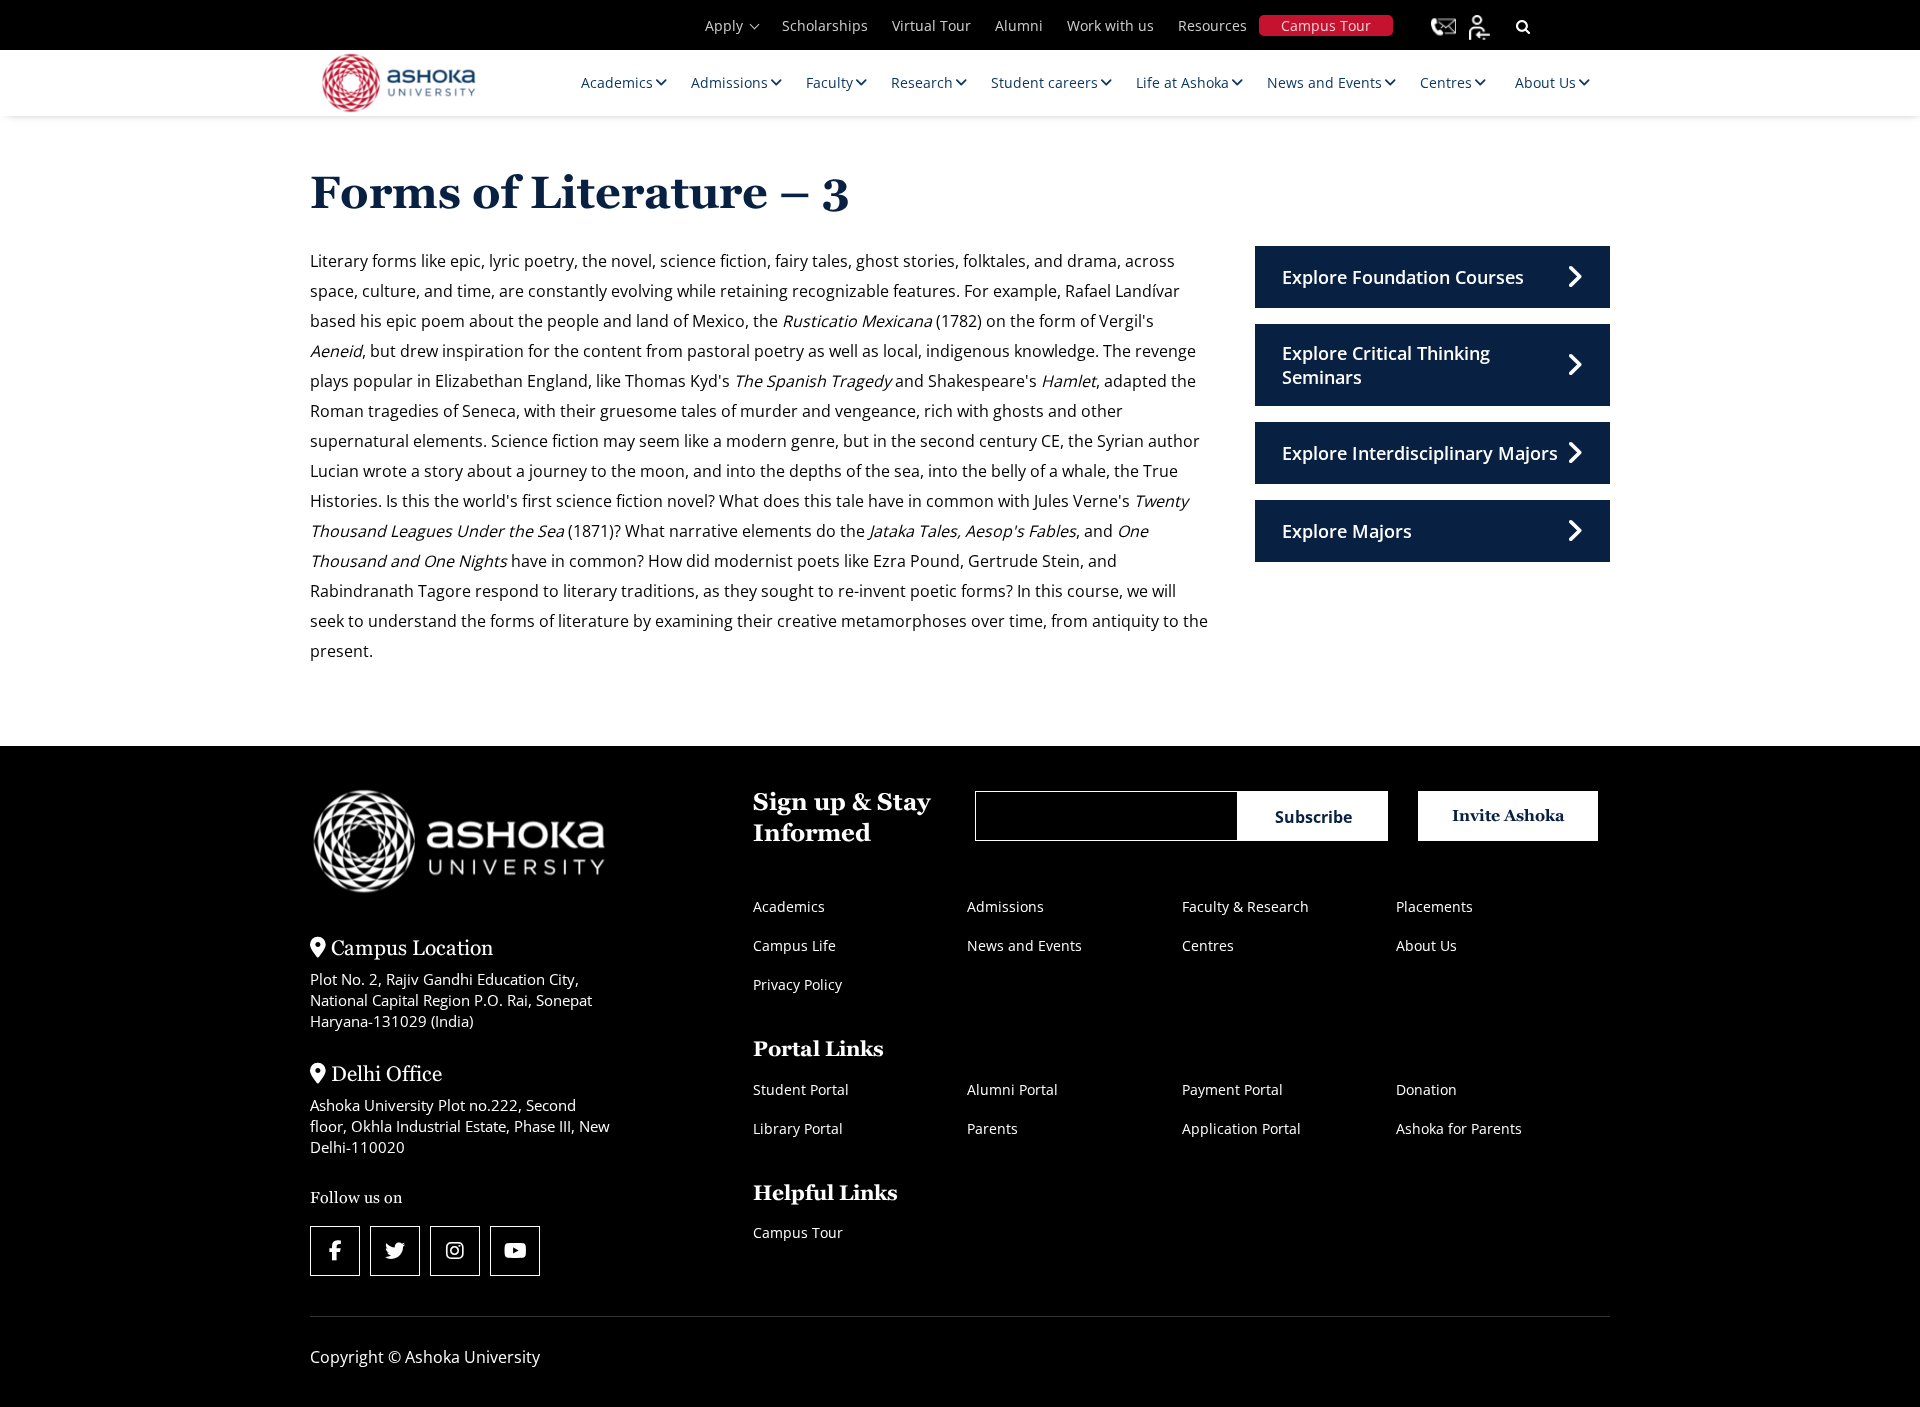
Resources (1212, 25)
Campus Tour (1326, 25)
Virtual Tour (931, 25)
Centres (1208, 945)
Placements (1434, 906)
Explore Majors (1347, 531)
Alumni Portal (1012, 1089)
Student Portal (801, 1089)
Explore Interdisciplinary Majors (1420, 453)
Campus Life (794, 945)
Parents (992, 1128)
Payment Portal (1232, 1089)
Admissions (1005, 906)
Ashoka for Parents (1459, 1128)
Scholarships (825, 25)
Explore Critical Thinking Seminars (1386, 365)
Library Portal (798, 1128)
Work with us (1110, 25)
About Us (1426, 945)
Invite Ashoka (1508, 815)
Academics (789, 906)
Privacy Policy (797, 984)
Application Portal (1241, 1128)
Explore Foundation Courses (1403, 277)
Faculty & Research (1245, 906)
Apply (724, 25)
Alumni (1019, 25)
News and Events (1024, 945)
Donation (1426, 1089)
